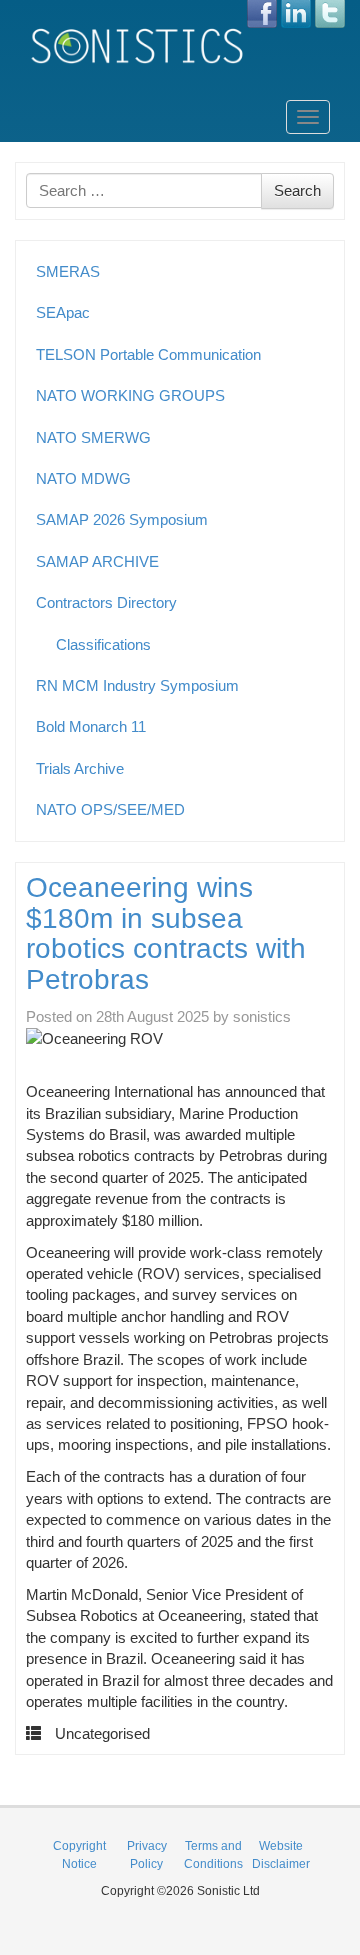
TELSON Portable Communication (148, 354)
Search (297, 190)
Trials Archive (80, 768)
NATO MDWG (83, 478)
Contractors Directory (106, 602)
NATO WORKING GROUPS (130, 395)
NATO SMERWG (93, 437)
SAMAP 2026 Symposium (122, 519)
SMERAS (68, 271)
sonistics (262, 1016)
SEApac (63, 312)
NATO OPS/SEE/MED (110, 809)
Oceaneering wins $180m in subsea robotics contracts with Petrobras (166, 933)
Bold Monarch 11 (91, 726)
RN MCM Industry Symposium (137, 685)
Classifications (103, 644)
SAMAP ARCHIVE (97, 561)
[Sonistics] (138, 45)
